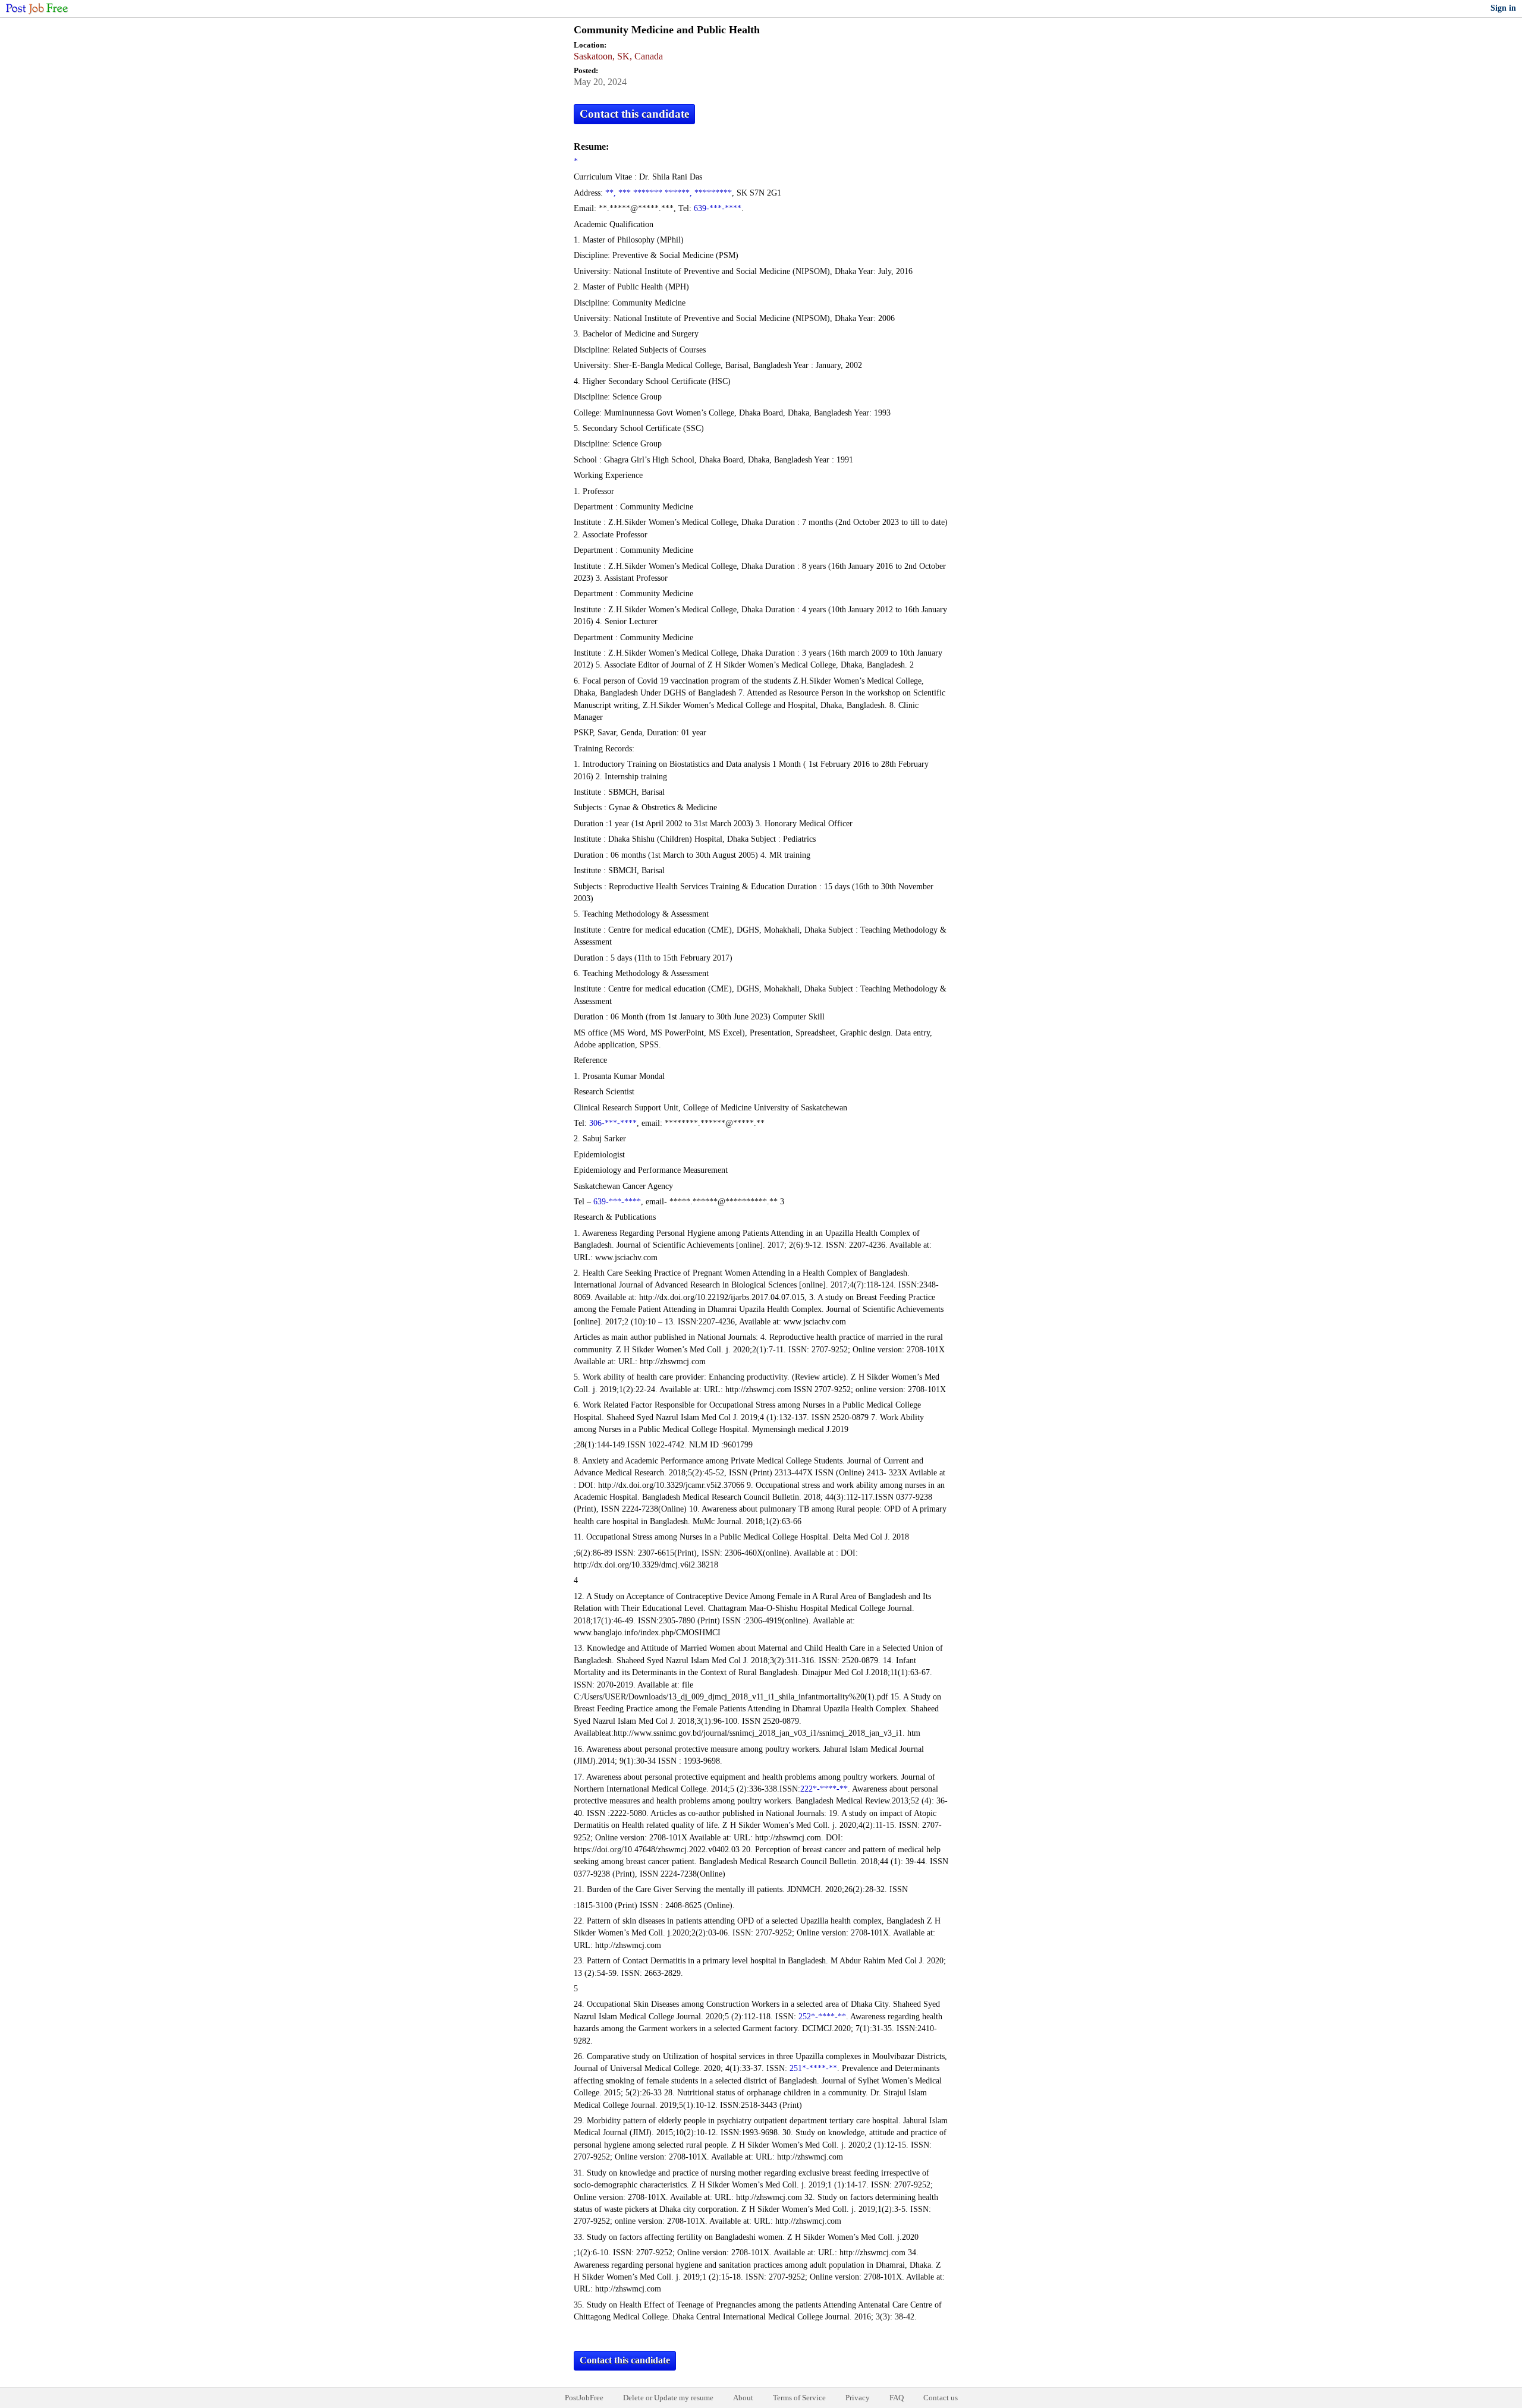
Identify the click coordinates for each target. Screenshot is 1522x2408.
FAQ (897, 2398)
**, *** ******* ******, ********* (669, 193)
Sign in (1503, 8)
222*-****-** (824, 1789)
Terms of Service (799, 2398)
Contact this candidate (634, 114)
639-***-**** (718, 208)
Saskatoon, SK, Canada (618, 56)
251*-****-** (813, 2068)
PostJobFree (584, 2398)
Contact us (941, 2398)
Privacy (858, 2398)
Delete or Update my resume (668, 2398)
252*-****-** (822, 2017)
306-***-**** (613, 1123)
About (743, 2398)
